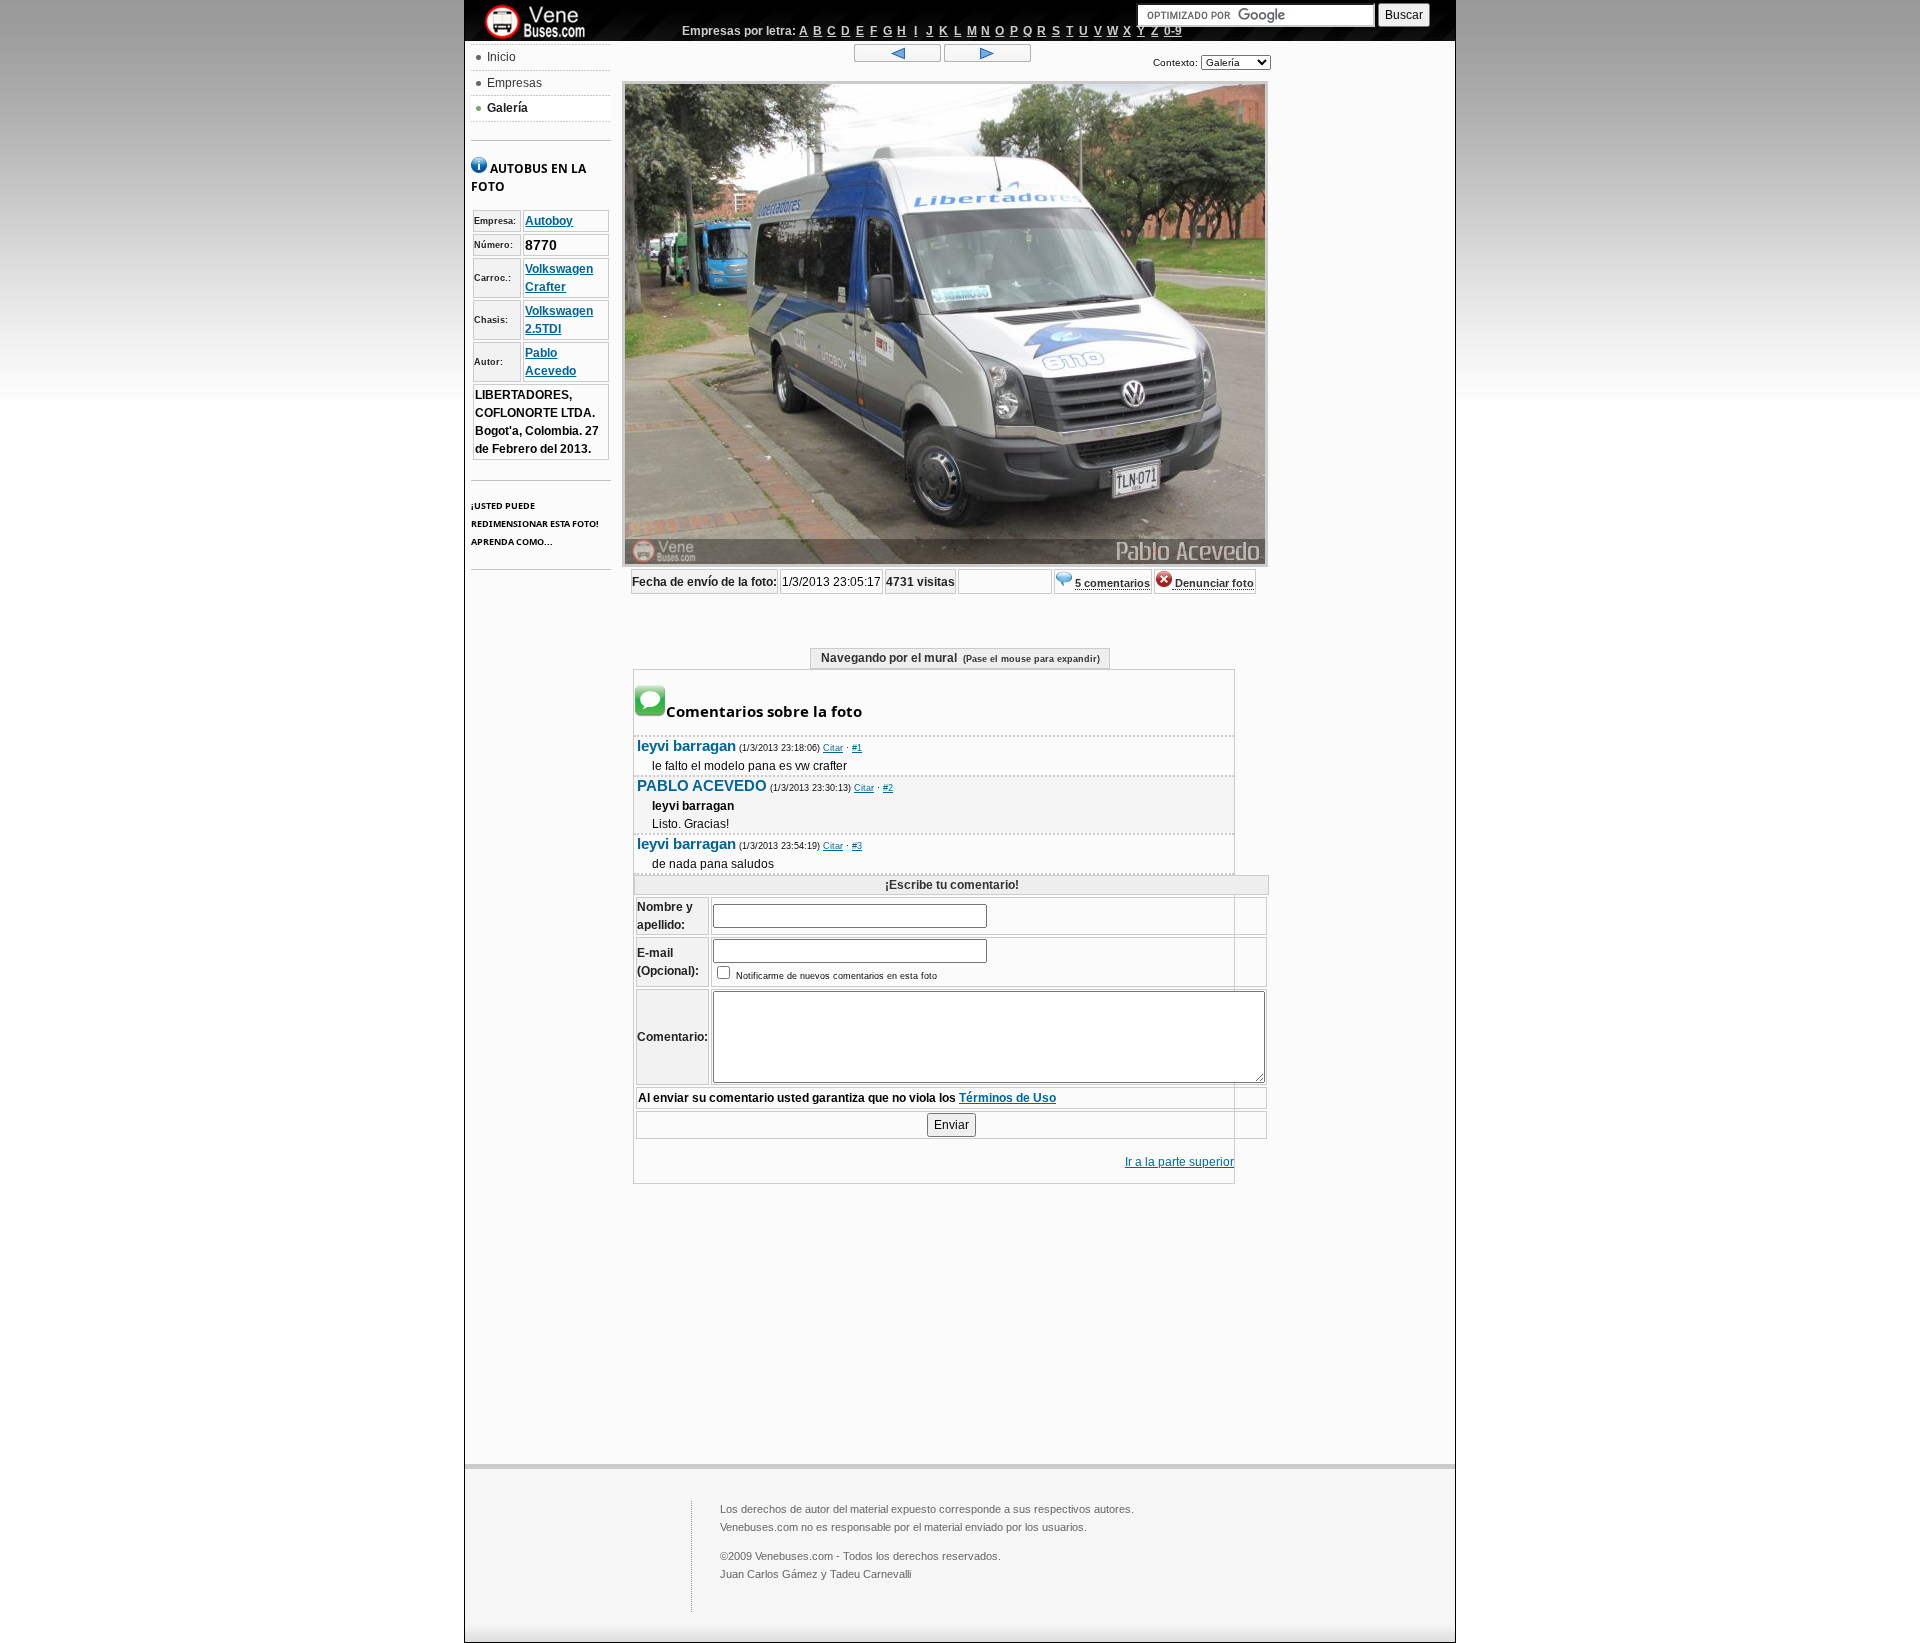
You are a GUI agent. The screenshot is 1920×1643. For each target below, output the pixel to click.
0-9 (1173, 31)
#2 (888, 788)
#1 (857, 748)
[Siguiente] (987, 58)
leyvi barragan (686, 745)
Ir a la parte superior (1179, 1162)
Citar (833, 748)
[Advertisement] (1363, 346)
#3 (857, 846)
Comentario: (672, 1037)
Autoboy (549, 221)
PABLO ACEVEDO (702, 785)
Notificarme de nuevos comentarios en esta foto (835, 976)
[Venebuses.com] (542, 23)
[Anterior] (897, 58)
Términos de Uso (1007, 1098)
